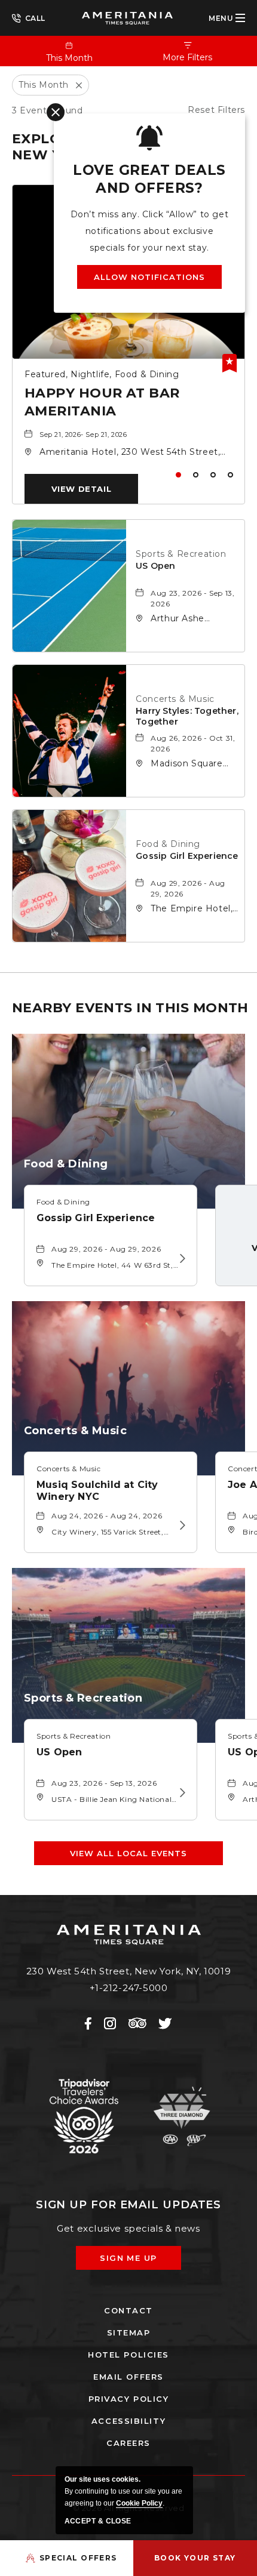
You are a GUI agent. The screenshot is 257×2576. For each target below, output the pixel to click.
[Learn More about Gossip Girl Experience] (180, 1259)
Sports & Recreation (181, 554)
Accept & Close (98, 2521)
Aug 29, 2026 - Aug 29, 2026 (188, 888)
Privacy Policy (129, 2399)
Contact (128, 2310)
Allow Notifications (150, 277)
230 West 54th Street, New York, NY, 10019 (129, 1971)
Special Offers (78, 2558)
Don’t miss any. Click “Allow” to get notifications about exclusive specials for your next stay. (150, 231)
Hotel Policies (128, 2355)
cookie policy (139, 2503)
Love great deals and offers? (149, 179)
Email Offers (128, 2377)
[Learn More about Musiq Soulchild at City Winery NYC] (180, 1526)
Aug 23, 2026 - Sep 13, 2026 (192, 598)
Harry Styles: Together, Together (187, 716)
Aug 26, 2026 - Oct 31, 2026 (193, 743)
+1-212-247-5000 (29, 17)
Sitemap (129, 2332)
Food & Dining (168, 844)
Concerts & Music (175, 699)
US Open (155, 566)
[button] (81, 489)
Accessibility (128, 2421)
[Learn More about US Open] (180, 1793)
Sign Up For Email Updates (129, 2205)
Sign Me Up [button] (137, 2261)
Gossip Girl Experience (187, 856)
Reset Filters (216, 110)
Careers (128, 2443)
